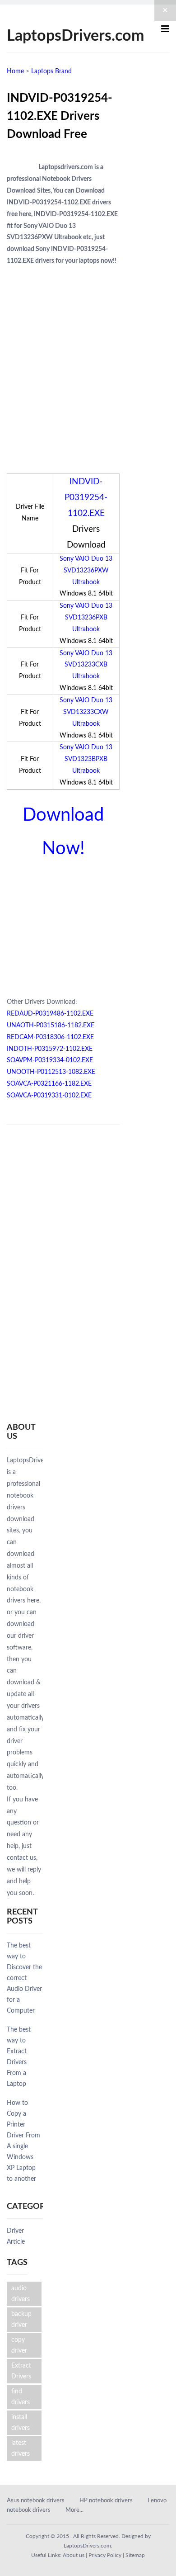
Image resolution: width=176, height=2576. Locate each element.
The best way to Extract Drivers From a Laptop (19, 2057)
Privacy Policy (105, 2555)
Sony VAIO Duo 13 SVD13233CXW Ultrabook (86, 712)
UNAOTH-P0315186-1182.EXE (51, 1026)
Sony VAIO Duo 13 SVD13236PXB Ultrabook (86, 618)
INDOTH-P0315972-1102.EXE (50, 1049)
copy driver (19, 2345)
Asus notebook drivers (36, 2501)
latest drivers (21, 2448)
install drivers (21, 2423)
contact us (21, 1858)
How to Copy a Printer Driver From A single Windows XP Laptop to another (23, 2141)
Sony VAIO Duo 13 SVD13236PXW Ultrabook (86, 571)
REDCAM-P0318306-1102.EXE (50, 1037)
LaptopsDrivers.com (75, 36)
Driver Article (16, 2236)
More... (74, 2510)
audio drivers (21, 2294)
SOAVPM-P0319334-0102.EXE (50, 1060)
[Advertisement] (88, 360)
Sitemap (135, 2555)
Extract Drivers (21, 2371)
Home (15, 71)
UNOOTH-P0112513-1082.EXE (51, 1072)
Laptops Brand (51, 71)
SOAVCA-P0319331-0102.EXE (49, 1096)
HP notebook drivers (106, 2501)
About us (74, 2555)
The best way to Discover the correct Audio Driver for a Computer (24, 1978)
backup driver (21, 2320)
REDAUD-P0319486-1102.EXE (50, 1014)
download (21, 1624)
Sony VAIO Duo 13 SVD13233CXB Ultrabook (86, 665)
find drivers (21, 2397)
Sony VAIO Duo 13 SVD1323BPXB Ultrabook (86, 759)
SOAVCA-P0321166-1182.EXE (49, 1084)
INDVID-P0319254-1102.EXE (86, 498)
